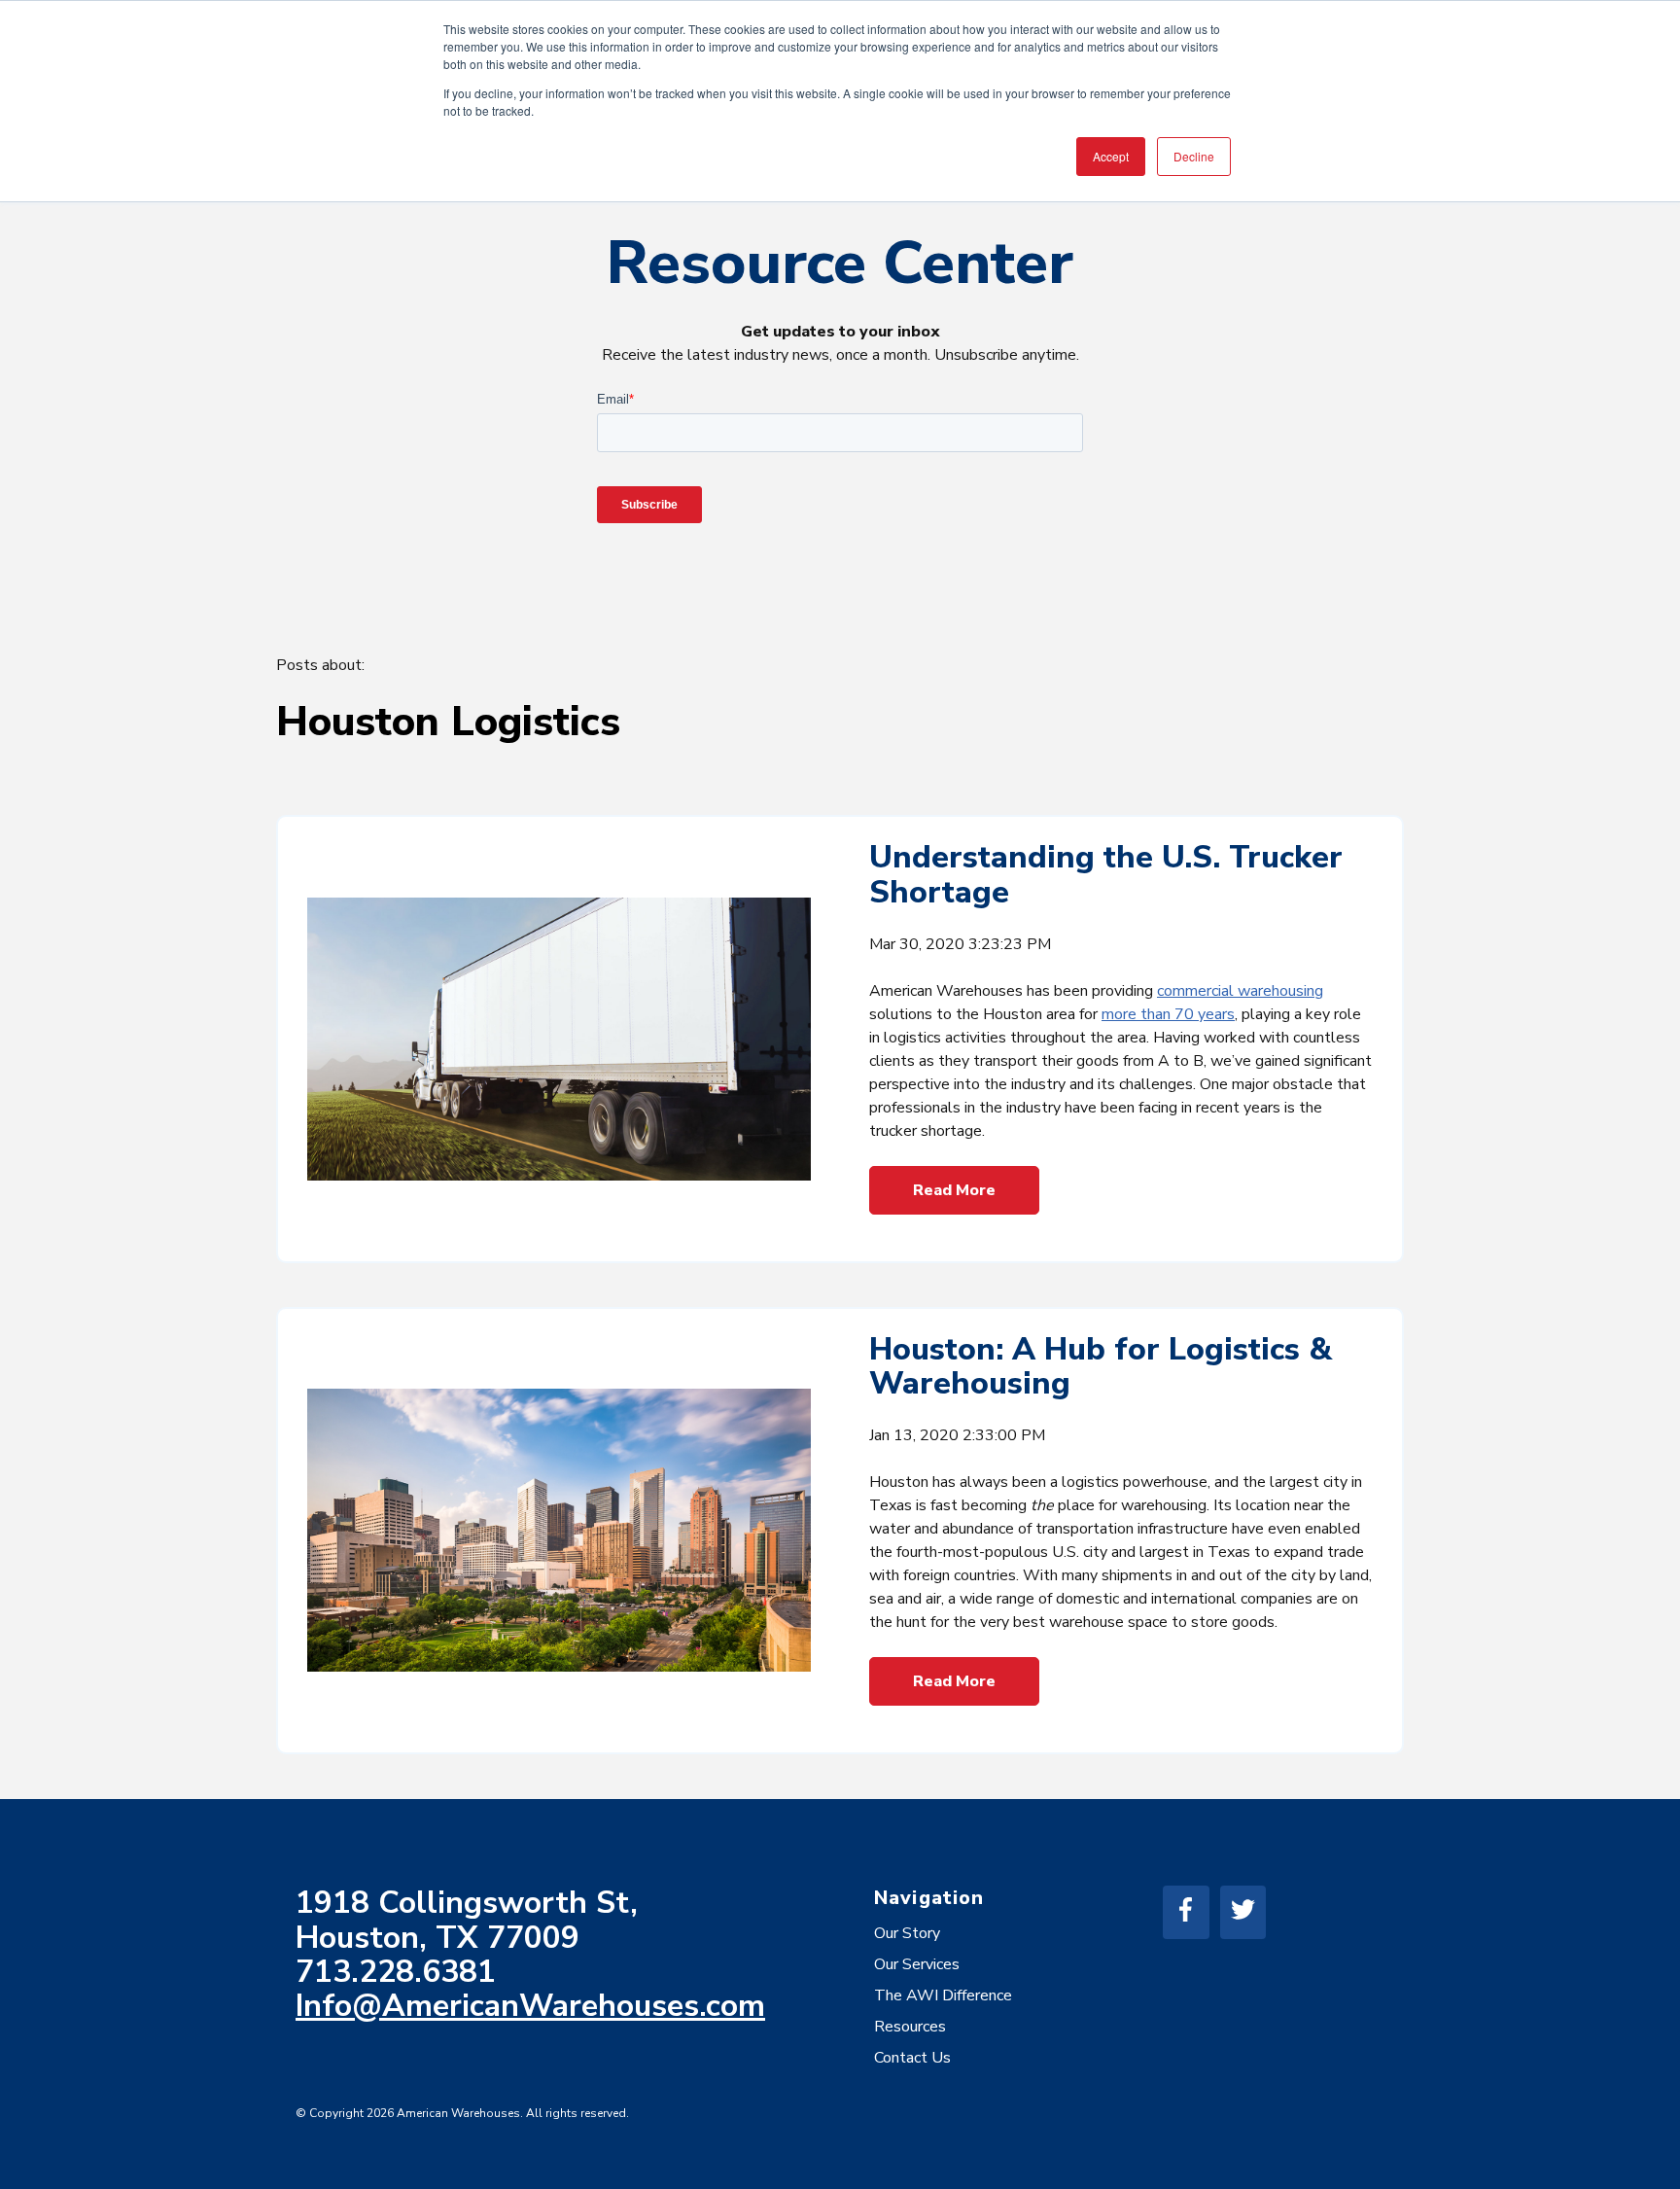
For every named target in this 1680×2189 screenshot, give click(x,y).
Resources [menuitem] (910, 2027)
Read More (954, 1190)
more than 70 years (1168, 1014)
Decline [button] (1194, 156)
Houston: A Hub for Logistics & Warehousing (1101, 1366)
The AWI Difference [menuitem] (943, 1995)
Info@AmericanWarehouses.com (530, 2006)
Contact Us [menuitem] (912, 2058)
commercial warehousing (1240, 991)
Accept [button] (1111, 156)
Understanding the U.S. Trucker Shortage (1106, 874)
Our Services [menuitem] (917, 1964)
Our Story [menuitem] (907, 1933)
